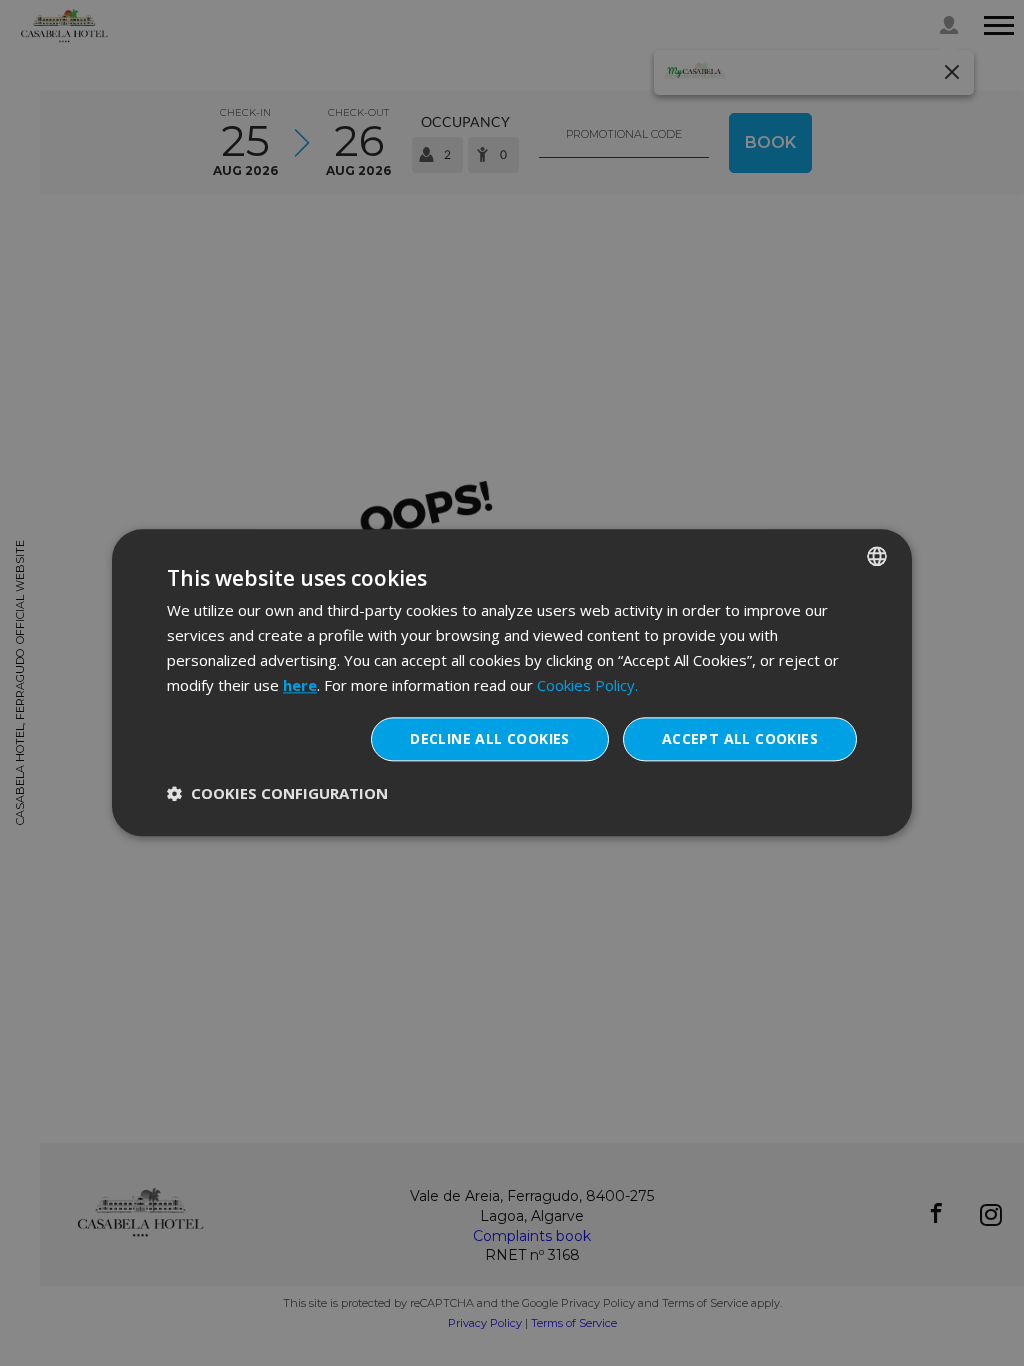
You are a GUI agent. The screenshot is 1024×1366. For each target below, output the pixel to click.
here (300, 685)
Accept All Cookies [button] (740, 739)
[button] (277, 794)
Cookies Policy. (587, 685)
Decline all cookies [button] (490, 739)
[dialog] (512, 682)
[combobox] (877, 556)
